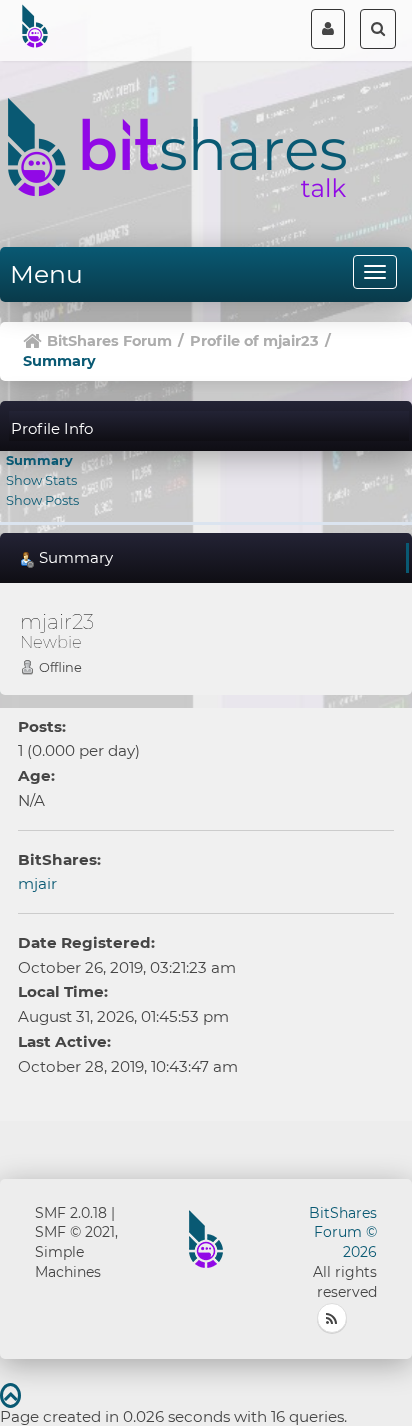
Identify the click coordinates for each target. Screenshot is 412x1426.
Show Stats (41, 480)
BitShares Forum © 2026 (343, 1233)
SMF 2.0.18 (71, 1213)
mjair (37, 883)
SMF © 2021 (75, 1232)
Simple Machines (68, 1262)
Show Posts (42, 500)
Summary (39, 460)
